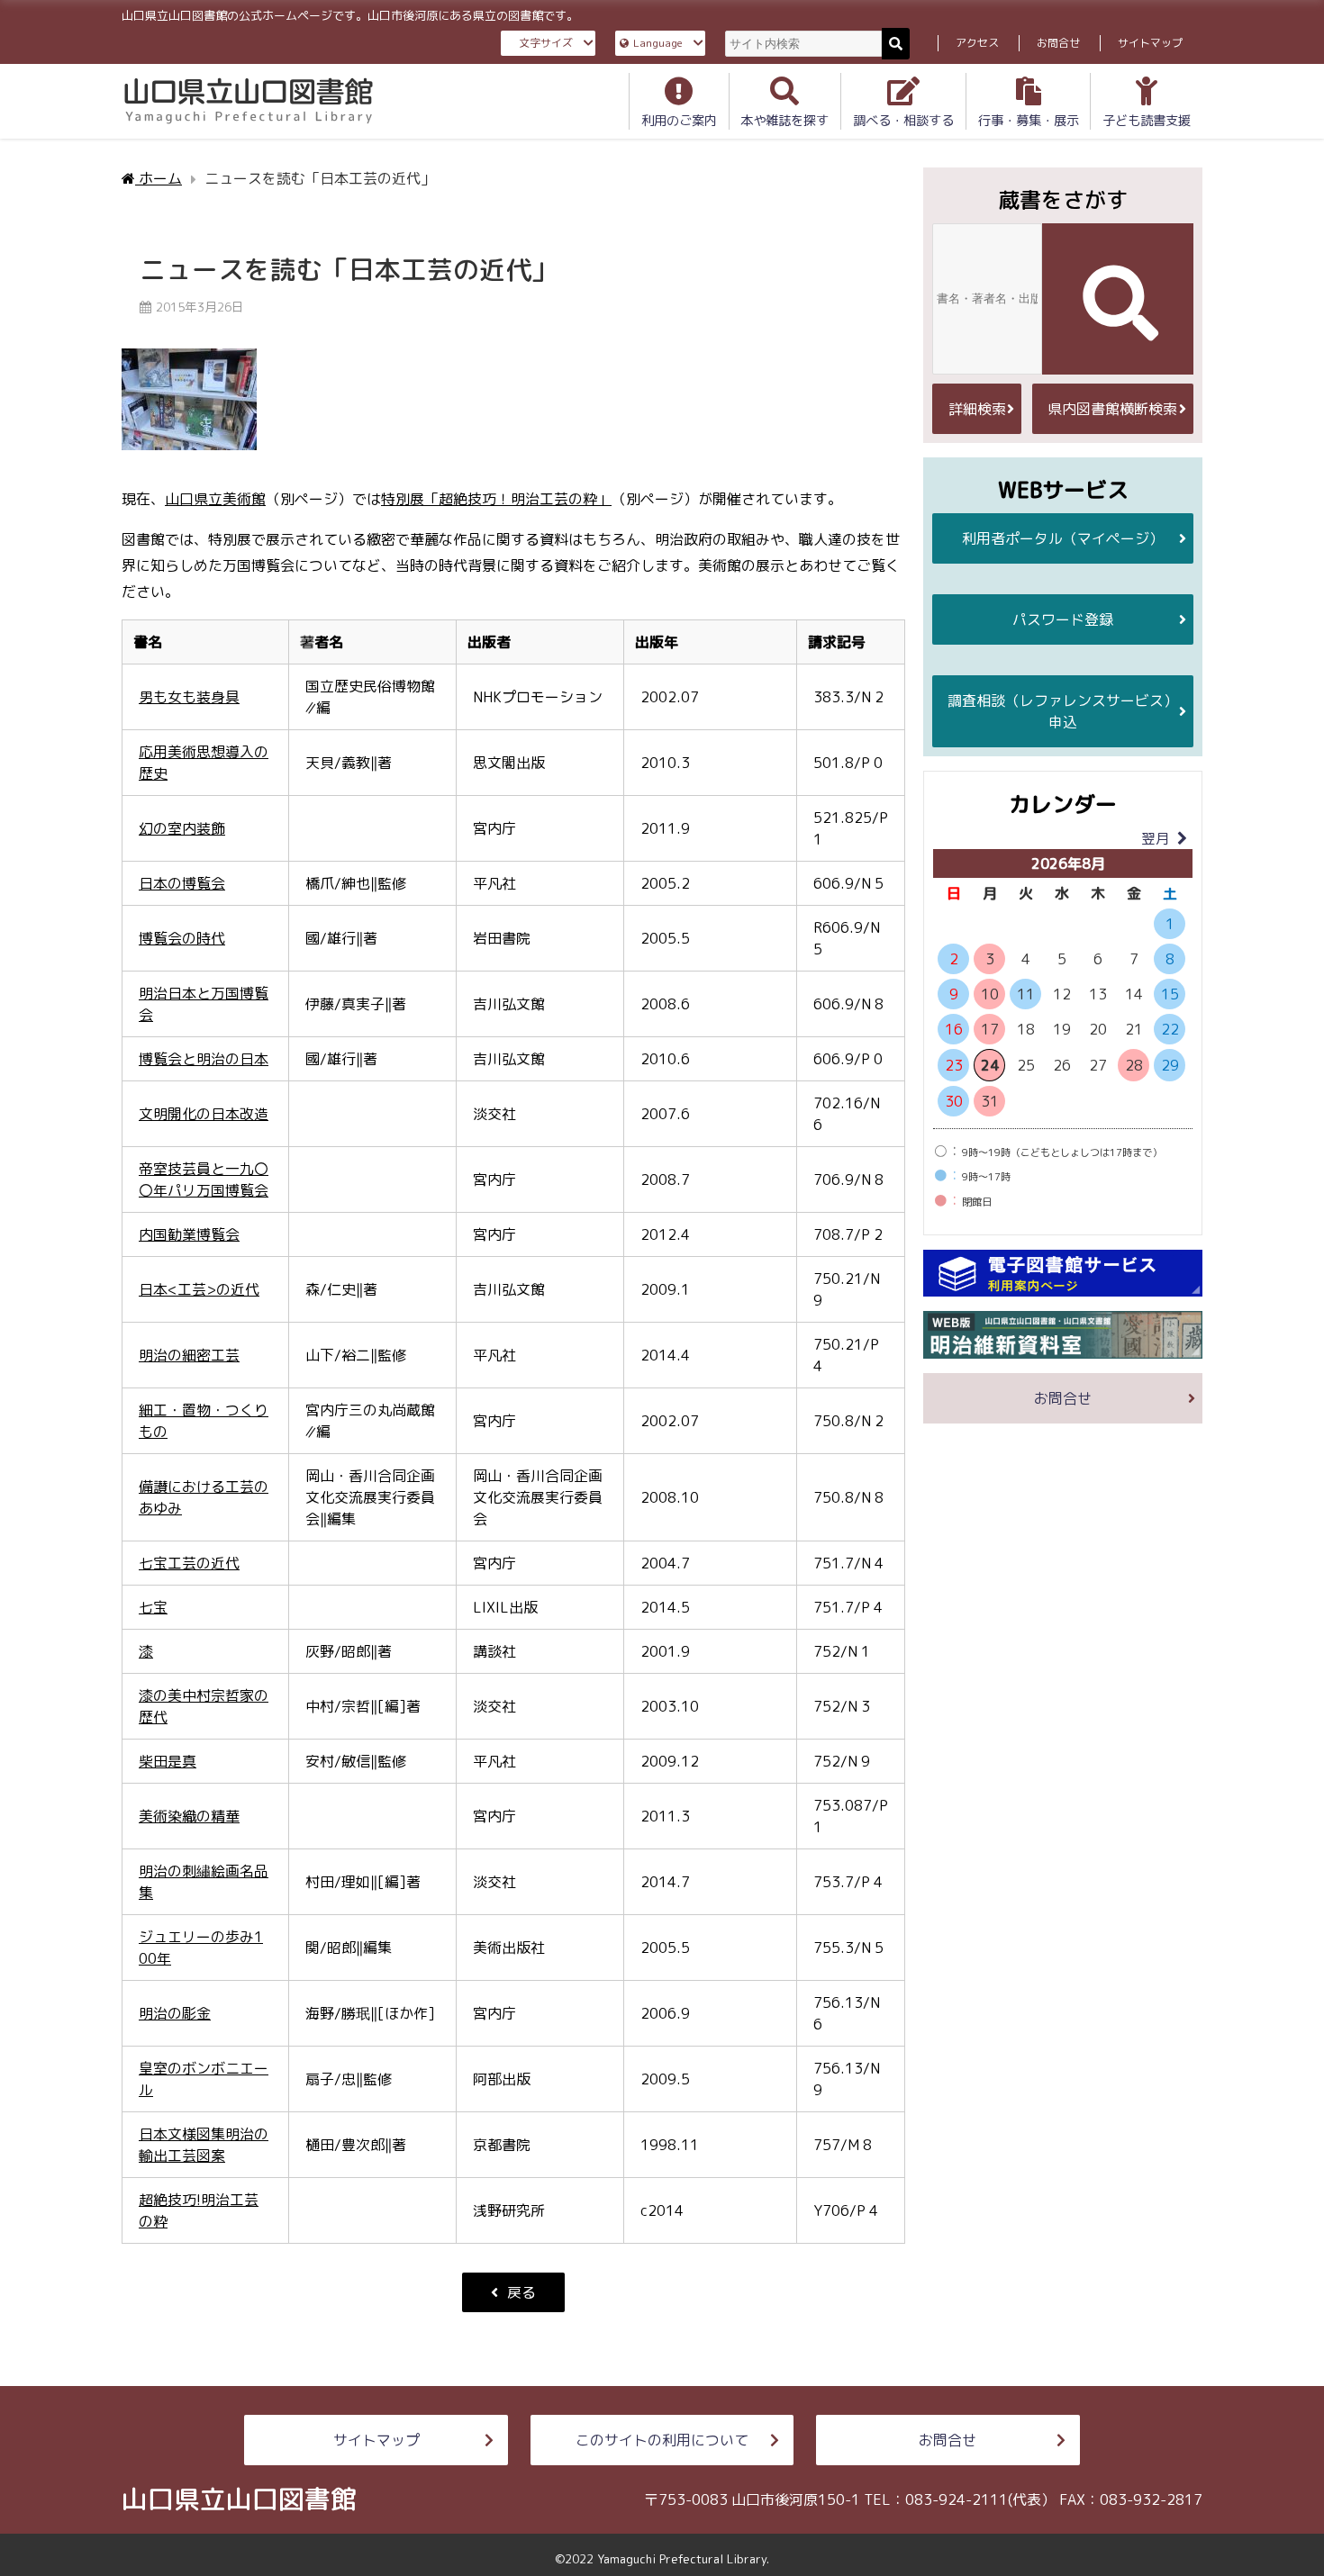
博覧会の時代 (182, 938)
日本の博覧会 (182, 883)
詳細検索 (977, 409)
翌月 (1156, 838)
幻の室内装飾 (182, 828)
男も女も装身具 (189, 697)
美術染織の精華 (189, 1816)
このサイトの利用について (662, 2440)
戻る (521, 2292)
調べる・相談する (903, 121)
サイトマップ (1150, 43)
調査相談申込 (1063, 711)
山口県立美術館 (215, 499)
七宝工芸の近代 (189, 1563)
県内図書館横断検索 (1112, 409)
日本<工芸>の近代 (199, 1289)
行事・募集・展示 (1029, 121)
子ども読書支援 (1147, 121)
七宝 (153, 1607)
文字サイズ (546, 43)
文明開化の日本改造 (204, 1114)
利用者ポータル (1063, 538)
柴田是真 (168, 1761)
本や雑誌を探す (784, 121)
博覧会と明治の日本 (204, 1059)
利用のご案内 (679, 121)
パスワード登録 (1063, 619)
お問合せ (1058, 43)
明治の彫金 (175, 2013)
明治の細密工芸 (189, 1355)
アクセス (977, 43)
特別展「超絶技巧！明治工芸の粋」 (496, 499)
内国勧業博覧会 (189, 1234)
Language (658, 43)
